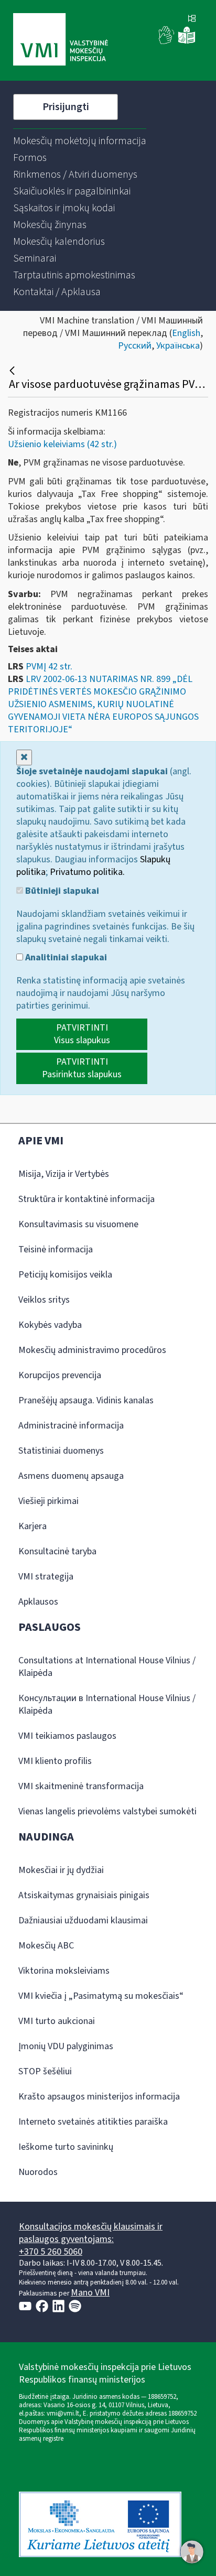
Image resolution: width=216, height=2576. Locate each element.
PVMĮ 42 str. (49, 667)
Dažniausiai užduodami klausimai (83, 1920)
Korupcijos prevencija (60, 1375)
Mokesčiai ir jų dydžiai (61, 1870)
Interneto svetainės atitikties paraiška (93, 2122)
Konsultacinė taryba (57, 1551)
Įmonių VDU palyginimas (66, 2046)
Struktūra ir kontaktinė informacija (87, 1199)
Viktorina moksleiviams (64, 1971)
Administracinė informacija (71, 1426)
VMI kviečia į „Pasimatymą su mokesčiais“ (101, 1996)
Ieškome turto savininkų (66, 2147)
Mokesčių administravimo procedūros (92, 1350)
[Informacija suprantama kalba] (187, 42)
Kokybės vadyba (50, 1325)
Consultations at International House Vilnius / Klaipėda (107, 1667)
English (186, 333)
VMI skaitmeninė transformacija (81, 1786)
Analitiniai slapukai (65, 958)
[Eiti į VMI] (61, 40)
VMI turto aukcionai (57, 2021)
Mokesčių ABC (46, 1946)
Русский (135, 346)
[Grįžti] (13, 371)
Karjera (33, 1526)
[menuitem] (80, 141)
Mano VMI (90, 2293)
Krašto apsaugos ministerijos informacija (99, 2097)
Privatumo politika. (87, 872)
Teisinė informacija (56, 1249)
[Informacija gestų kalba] (167, 42)
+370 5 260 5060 (51, 2252)
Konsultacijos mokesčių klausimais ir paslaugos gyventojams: (91, 2233)
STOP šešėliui (45, 2071)
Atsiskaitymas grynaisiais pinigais (84, 1895)
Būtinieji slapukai (61, 891)
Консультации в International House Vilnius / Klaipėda (107, 1704)
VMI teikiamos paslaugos (67, 1736)
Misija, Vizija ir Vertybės (64, 1174)
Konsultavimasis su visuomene (78, 1224)
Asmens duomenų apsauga (71, 1476)
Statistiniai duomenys (61, 1451)
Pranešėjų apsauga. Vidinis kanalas (86, 1400)
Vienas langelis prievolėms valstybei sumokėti (107, 1811)
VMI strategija (46, 1577)
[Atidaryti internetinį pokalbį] (192, 2552)
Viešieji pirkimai (48, 1501)
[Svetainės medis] (192, 19)
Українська (178, 346)
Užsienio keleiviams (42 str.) (62, 444)
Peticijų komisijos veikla (65, 1275)
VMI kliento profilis (55, 1761)
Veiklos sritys (44, 1300)
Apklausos (38, 1602)
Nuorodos (38, 2172)
